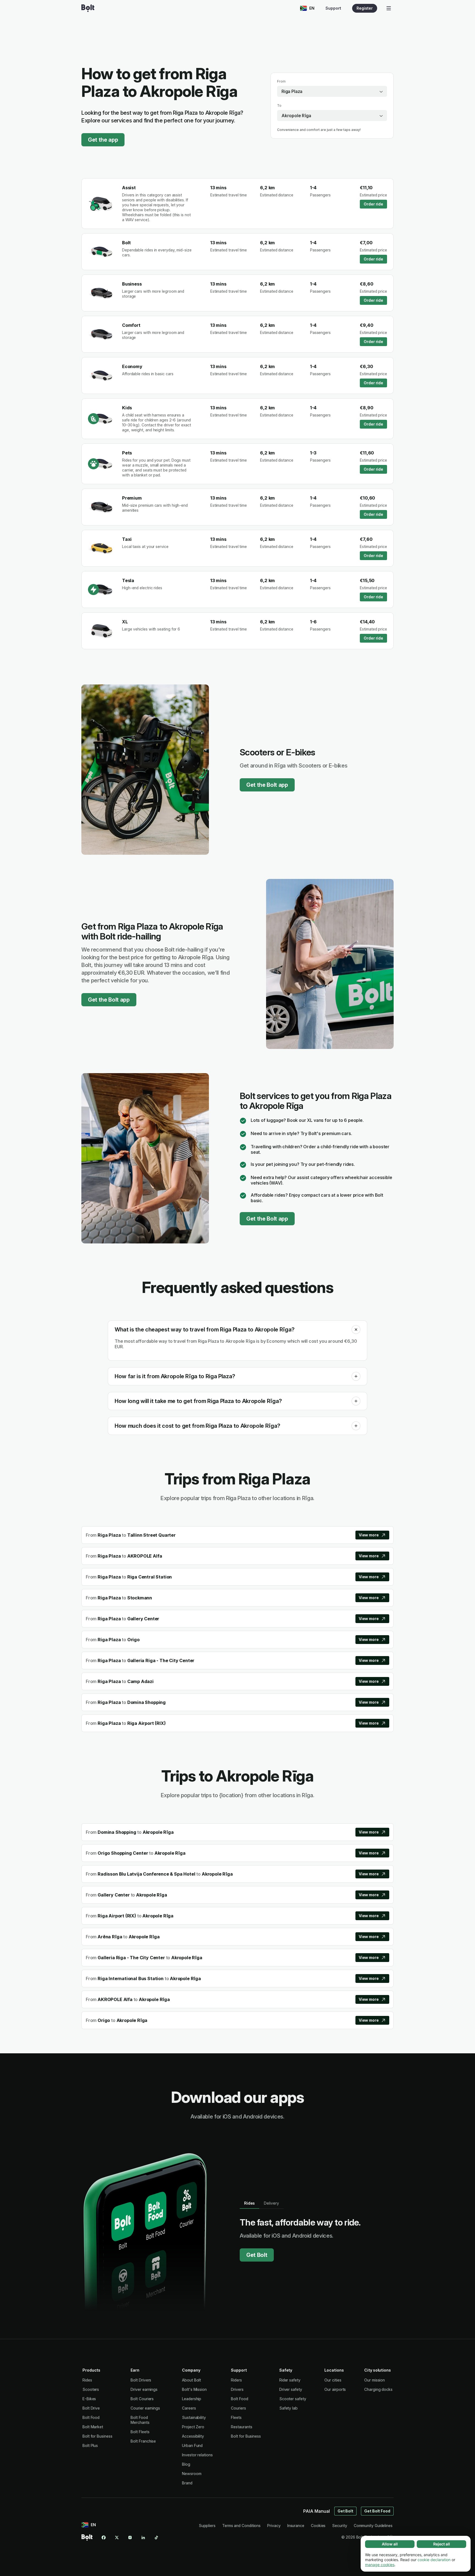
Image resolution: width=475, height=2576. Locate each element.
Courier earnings (145, 2408)
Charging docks (378, 2389)
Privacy (274, 2526)
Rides (87, 2380)
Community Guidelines (373, 2526)
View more (369, 1535)
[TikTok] (156, 2537)
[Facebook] (104, 2537)
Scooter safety (293, 2399)
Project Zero (193, 2427)
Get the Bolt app (267, 785)
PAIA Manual (317, 2511)
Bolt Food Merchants (140, 2420)
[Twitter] (117, 2537)
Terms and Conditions (241, 2526)
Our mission (375, 2380)
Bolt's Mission (194, 2389)
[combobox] (332, 91)
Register (365, 8)
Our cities (333, 2380)
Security (339, 2526)
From (281, 81)
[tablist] (262, 2203)
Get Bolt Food (377, 2511)
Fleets (236, 2417)
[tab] (249, 2203)
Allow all (390, 2544)
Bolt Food (91, 2417)
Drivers (237, 2389)
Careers (189, 2408)
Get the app (103, 140)
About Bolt (191, 2380)
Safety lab (288, 2408)
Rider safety (290, 2380)
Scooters (91, 2389)
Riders (236, 2380)
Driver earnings (144, 2389)
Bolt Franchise (143, 2441)
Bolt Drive (91, 2408)
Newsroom (192, 2474)
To (279, 105)
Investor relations (197, 2455)
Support (333, 8)
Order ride (373, 204)
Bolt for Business (97, 2436)
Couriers (238, 2408)
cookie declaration (434, 2560)
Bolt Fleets (140, 2432)
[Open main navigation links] (389, 8)
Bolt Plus (90, 2445)
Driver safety (291, 2389)
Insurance (296, 2526)
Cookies (318, 2526)
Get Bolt (257, 2255)
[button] (356, 1330)
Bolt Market (93, 2427)
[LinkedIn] (143, 2537)
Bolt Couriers (142, 2399)
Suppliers (207, 2526)
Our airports (335, 2389)
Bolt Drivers (141, 2380)
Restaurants (241, 2427)
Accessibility (193, 2436)
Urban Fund (192, 2445)
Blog (186, 2464)
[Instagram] (130, 2537)
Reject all (442, 2544)
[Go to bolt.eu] (88, 8)
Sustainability (194, 2417)
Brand (187, 2483)
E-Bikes (89, 2399)
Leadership (192, 2399)
